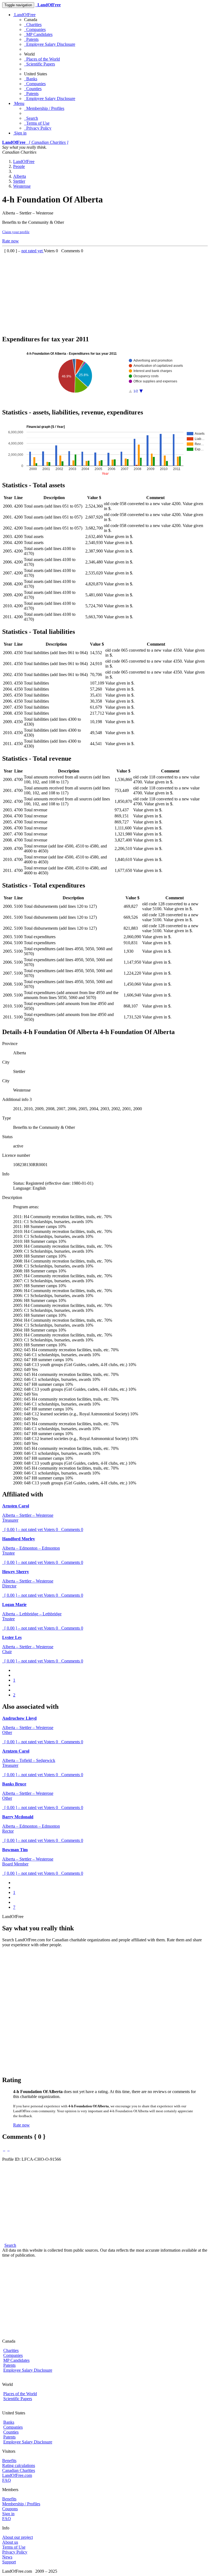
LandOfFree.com (17, 2475)
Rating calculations (19, 2465)
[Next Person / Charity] (8, 2149)
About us (10, 2542)
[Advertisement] (105, 292)
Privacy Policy (38, 128)
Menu (19, 103)
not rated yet (33, 251)
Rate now (11, 241)
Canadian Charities (19, 2470)
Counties (33, 89)
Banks (31, 79)
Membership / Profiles (44, 108)
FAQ (7, 2480)
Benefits (9, 2461)
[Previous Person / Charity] (4, 2149)
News (7, 2557)
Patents (31, 39)
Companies (35, 29)
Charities (33, 25)
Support (9, 2562)
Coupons (10, 2509)
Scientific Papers (40, 64)
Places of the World (42, 59)
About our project (17, 2537)
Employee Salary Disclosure (50, 44)
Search (31, 118)
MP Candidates (38, 34)
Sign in (20, 133)
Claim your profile (16, 232)
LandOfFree (24, 15)
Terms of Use (37, 123)
